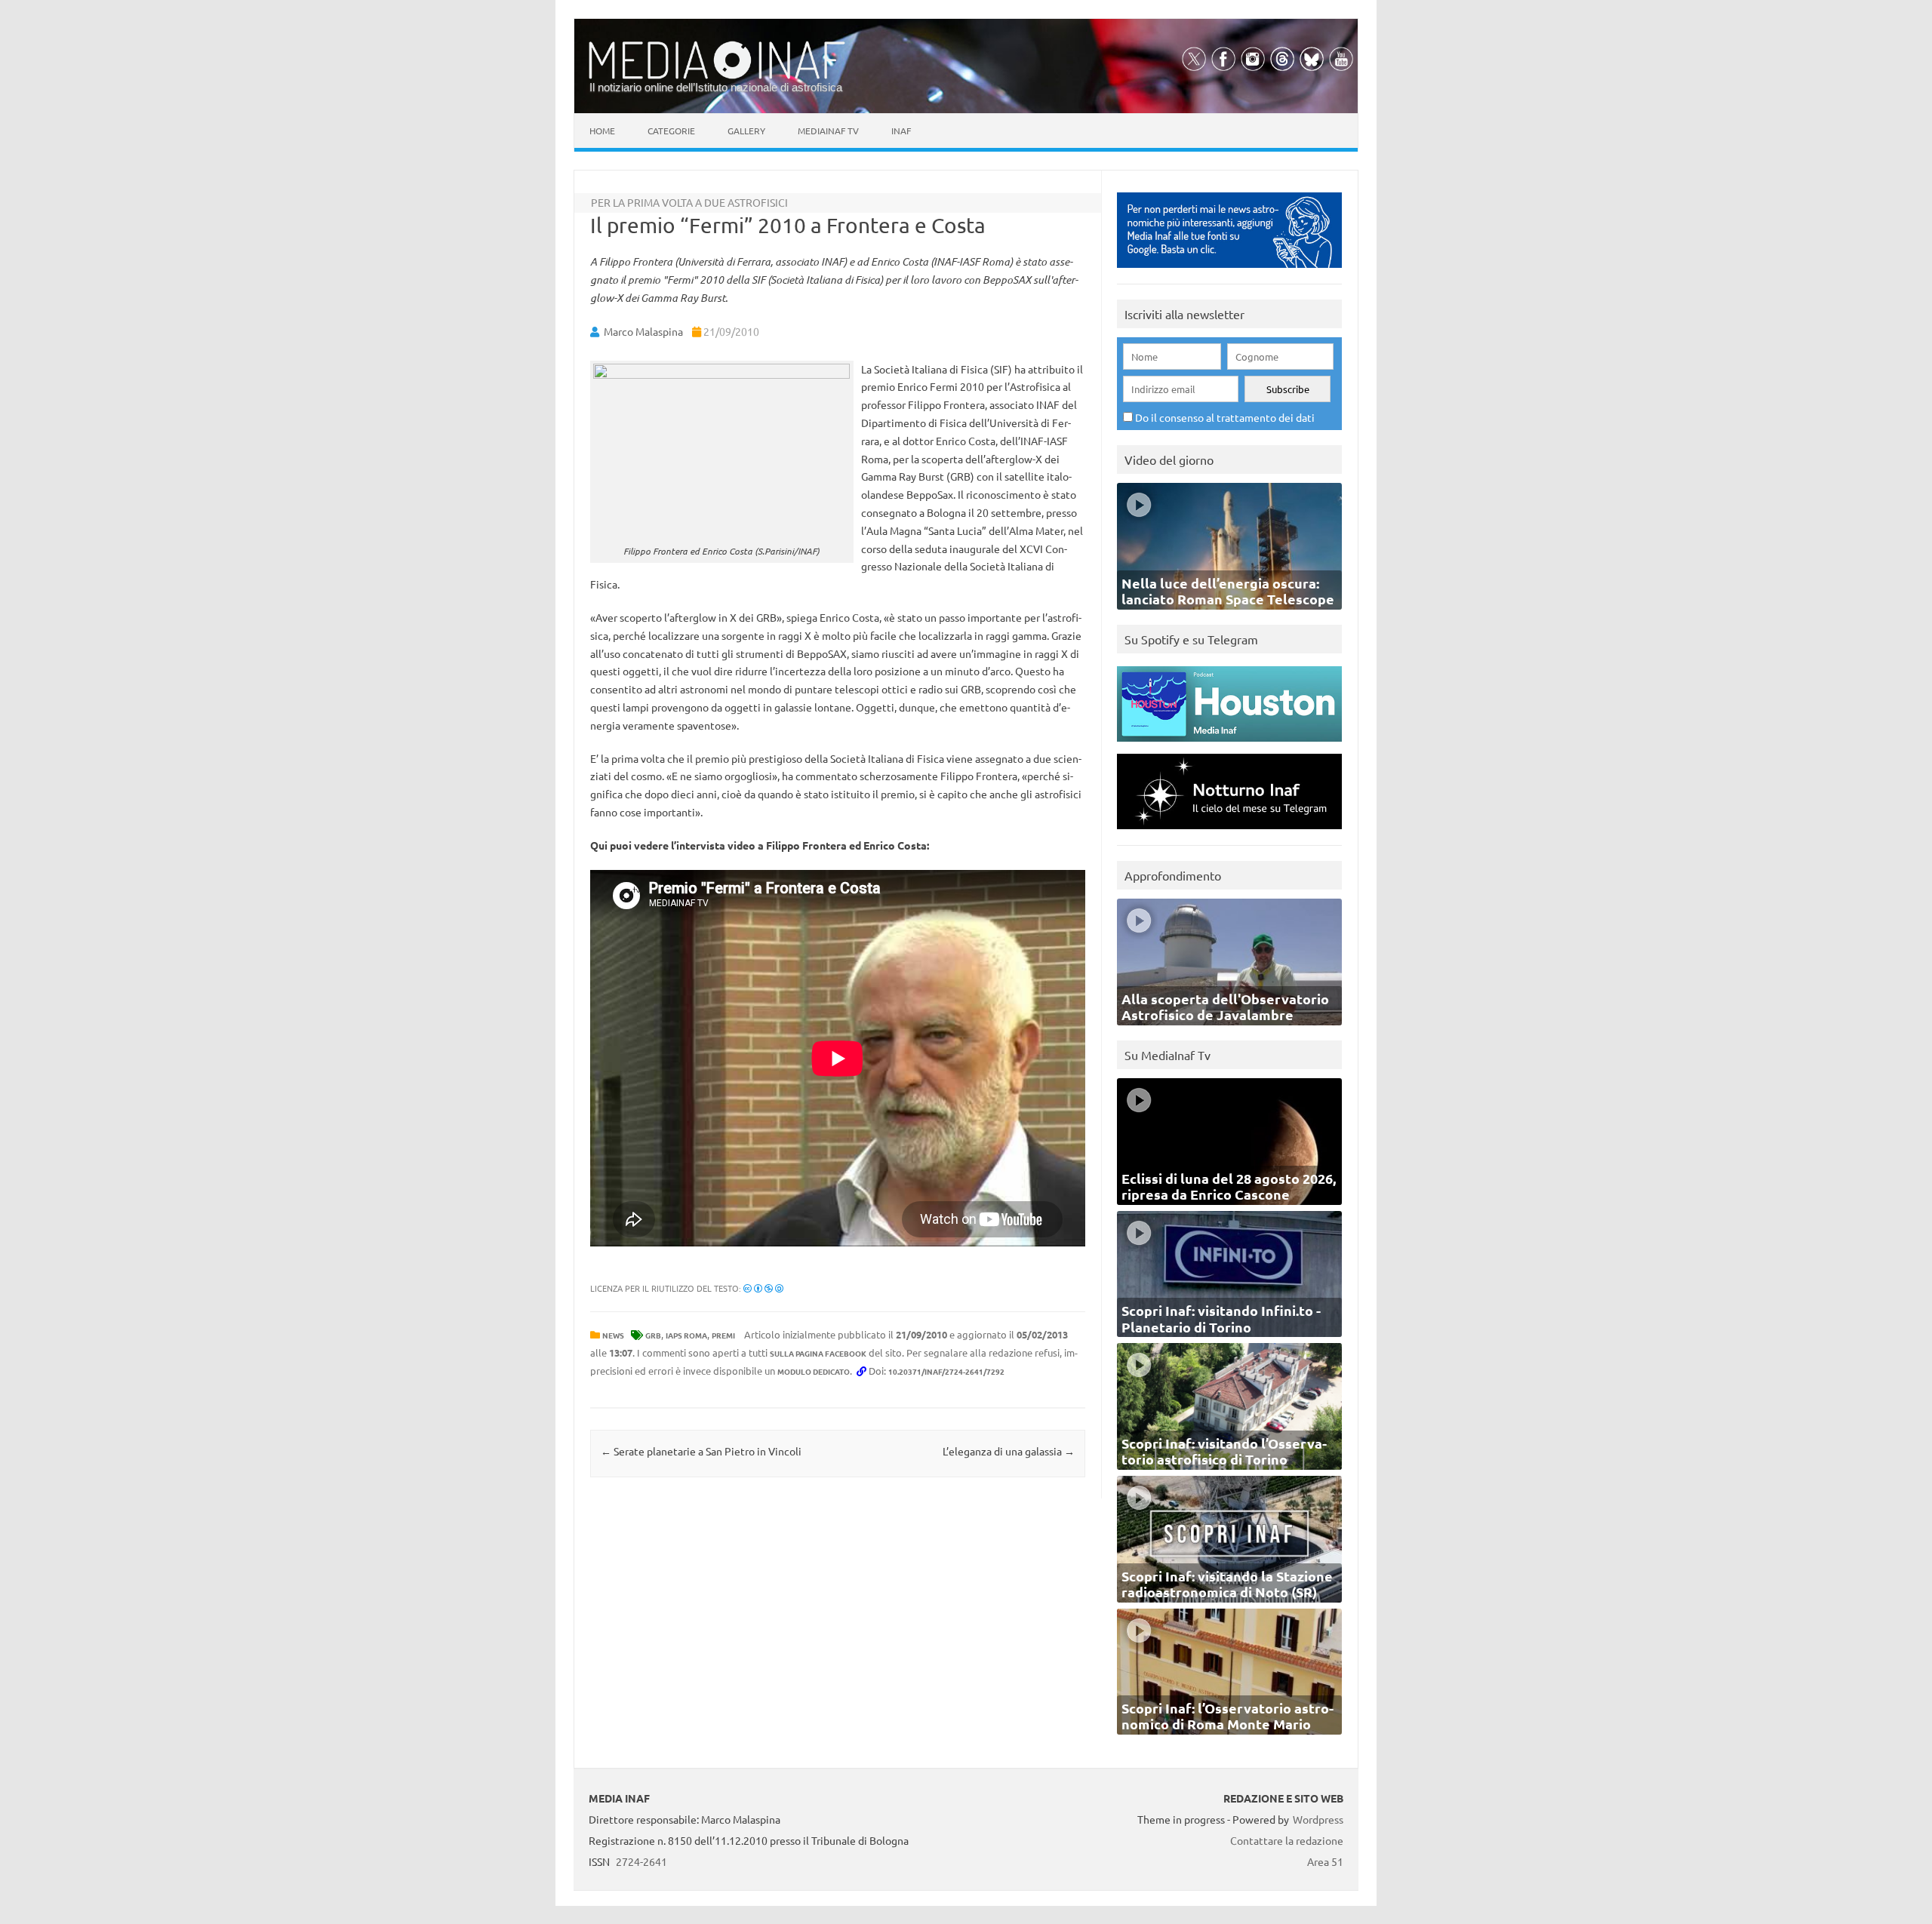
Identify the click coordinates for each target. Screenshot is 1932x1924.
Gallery (746, 131)
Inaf (901, 131)
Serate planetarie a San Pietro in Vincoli (701, 1451)
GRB (653, 1335)
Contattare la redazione (1287, 1840)
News (613, 1335)
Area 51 (1325, 1861)
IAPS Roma (686, 1335)
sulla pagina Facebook (818, 1353)
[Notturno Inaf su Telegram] (1229, 833)
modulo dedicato (814, 1371)
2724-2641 (641, 1861)
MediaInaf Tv (828, 131)
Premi (723, 1335)
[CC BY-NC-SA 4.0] (763, 1288)
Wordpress (1318, 1819)
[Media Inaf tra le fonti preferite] (1229, 271)
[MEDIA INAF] (717, 76)
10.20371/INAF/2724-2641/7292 (946, 1371)
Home (602, 131)
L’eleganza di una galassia (1009, 1451)
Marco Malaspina (643, 331)
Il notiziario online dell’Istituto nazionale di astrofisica (716, 87)
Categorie (671, 131)
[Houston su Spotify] (1229, 745)
